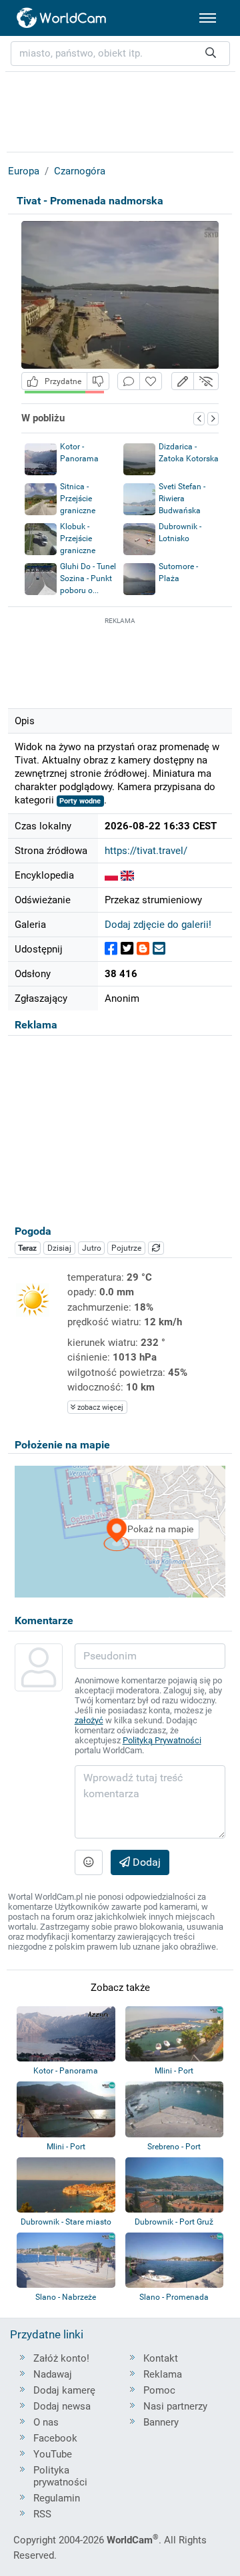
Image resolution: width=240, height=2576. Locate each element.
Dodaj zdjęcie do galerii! (158, 925)
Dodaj (145, 1862)
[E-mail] (159, 949)
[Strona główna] (62, 18)
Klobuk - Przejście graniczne (78, 538)
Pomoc (159, 2390)
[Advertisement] (120, 661)
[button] (183, 381)
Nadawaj (53, 2374)
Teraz (27, 1248)
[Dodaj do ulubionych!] (151, 381)
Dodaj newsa (62, 2406)
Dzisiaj (59, 1248)
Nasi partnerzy (175, 2406)
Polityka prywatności (60, 2476)
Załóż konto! (61, 2358)
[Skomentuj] (129, 381)
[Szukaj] (211, 54)
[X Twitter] (127, 949)
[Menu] (208, 18)
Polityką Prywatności (162, 1740)
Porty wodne (80, 801)
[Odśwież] (156, 1248)
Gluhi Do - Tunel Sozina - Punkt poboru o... (88, 578)
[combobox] (120, 54)
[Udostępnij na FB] (111, 949)
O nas (46, 2422)
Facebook (55, 2438)
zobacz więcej (99, 1407)
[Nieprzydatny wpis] (98, 381)
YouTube (53, 2454)
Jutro (92, 1248)
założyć (89, 1720)
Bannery (161, 2422)
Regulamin (57, 2498)
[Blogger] (143, 949)
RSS (42, 2514)
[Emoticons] (89, 1862)
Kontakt (161, 2358)
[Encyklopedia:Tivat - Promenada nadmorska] (111, 875)
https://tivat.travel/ (146, 851)
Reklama (163, 2374)
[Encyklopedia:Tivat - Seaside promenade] (127, 875)
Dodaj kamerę (64, 2390)
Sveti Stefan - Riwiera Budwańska (182, 499)
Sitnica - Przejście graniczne (78, 499)
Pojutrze (126, 1248)
